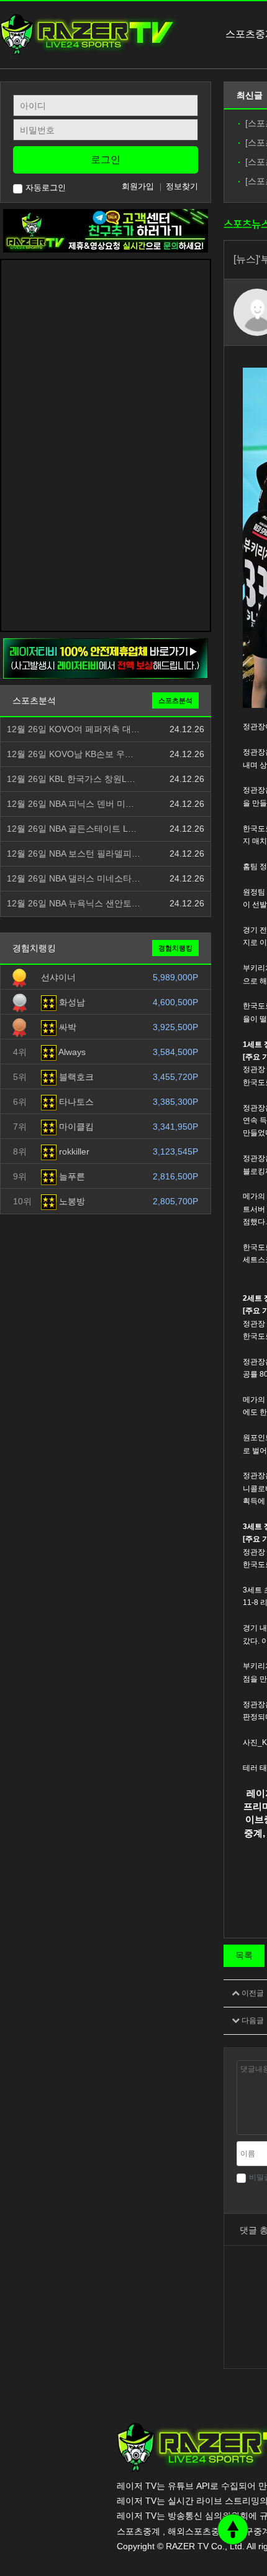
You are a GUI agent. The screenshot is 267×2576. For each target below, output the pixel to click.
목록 (244, 1955)
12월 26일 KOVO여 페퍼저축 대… (73, 729)
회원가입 (138, 186)
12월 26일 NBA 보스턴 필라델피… (74, 854)
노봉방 (71, 1201)
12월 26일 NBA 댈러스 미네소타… (74, 879)
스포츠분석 (175, 700)
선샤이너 (58, 977)
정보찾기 (182, 186)
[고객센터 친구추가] (106, 230)
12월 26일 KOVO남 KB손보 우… (70, 754)
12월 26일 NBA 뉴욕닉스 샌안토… (74, 904)
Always (71, 1052)
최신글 (250, 95)
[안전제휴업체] (106, 658)
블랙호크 (75, 1077)
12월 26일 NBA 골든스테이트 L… (72, 829)
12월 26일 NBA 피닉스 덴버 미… (70, 804)
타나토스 (75, 1102)
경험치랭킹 (175, 948)
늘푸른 (71, 1176)
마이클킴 (75, 1127)
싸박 (66, 1027)
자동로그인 (46, 188)
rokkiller (73, 1151)
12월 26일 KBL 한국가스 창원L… (71, 779)
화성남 (71, 1002)
